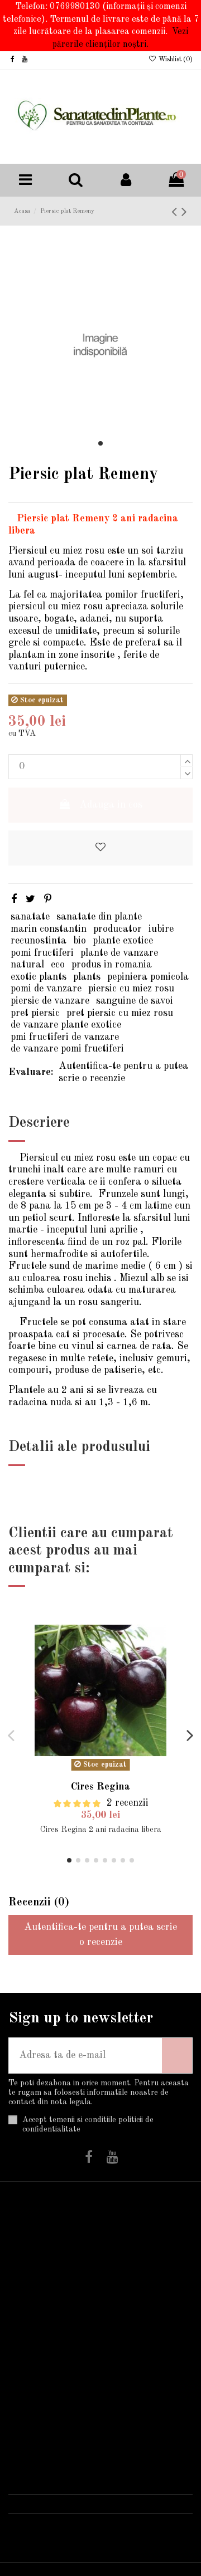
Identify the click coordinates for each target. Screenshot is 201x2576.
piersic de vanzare (50, 1001)
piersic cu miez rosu (131, 989)
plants (87, 977)
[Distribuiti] (14, 900)
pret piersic (35, 1013)
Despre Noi (40, 2342)
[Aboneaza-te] (177, 2056)
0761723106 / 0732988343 (85, 2504)
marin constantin (49, 929)
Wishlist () (175, 60)
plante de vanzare (119, 953)
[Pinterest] (48, 900)
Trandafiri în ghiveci (144, 2247)
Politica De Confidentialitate (52, 2319)
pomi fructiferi (42, 953)
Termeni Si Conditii (39, 2291)
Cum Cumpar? (47, 2269)
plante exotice (123, 941)
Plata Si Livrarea (35, 2247)
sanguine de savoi (135, 1001)
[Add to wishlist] (100, 848)
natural (27, 965)
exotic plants (39, 977)
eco (58, 965)
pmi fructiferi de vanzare (65, 1037)
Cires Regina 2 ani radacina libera (101, 1830)
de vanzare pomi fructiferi (67, 1049)
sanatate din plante (99, 917)
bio (80, 941)
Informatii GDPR (38, 2379)
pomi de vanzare (46, 989)
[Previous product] (176, 212)
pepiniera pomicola (148, 977)
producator (118, 929)
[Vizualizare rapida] (175, 1647)
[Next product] (184, 212)
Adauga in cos (111, 805)
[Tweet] (30, 900)
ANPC (30, 2402)
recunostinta (39, 941)
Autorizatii (40, 2357)
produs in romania (112, 965)
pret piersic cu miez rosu (120, 1013)
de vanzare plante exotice (66, 1025)
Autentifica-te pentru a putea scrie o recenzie (123, 1072)
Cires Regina (100, 1787)
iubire (161, 929)
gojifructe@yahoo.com (73, 2522)
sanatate (30, 917)
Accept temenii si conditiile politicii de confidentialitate (88, 2125)
